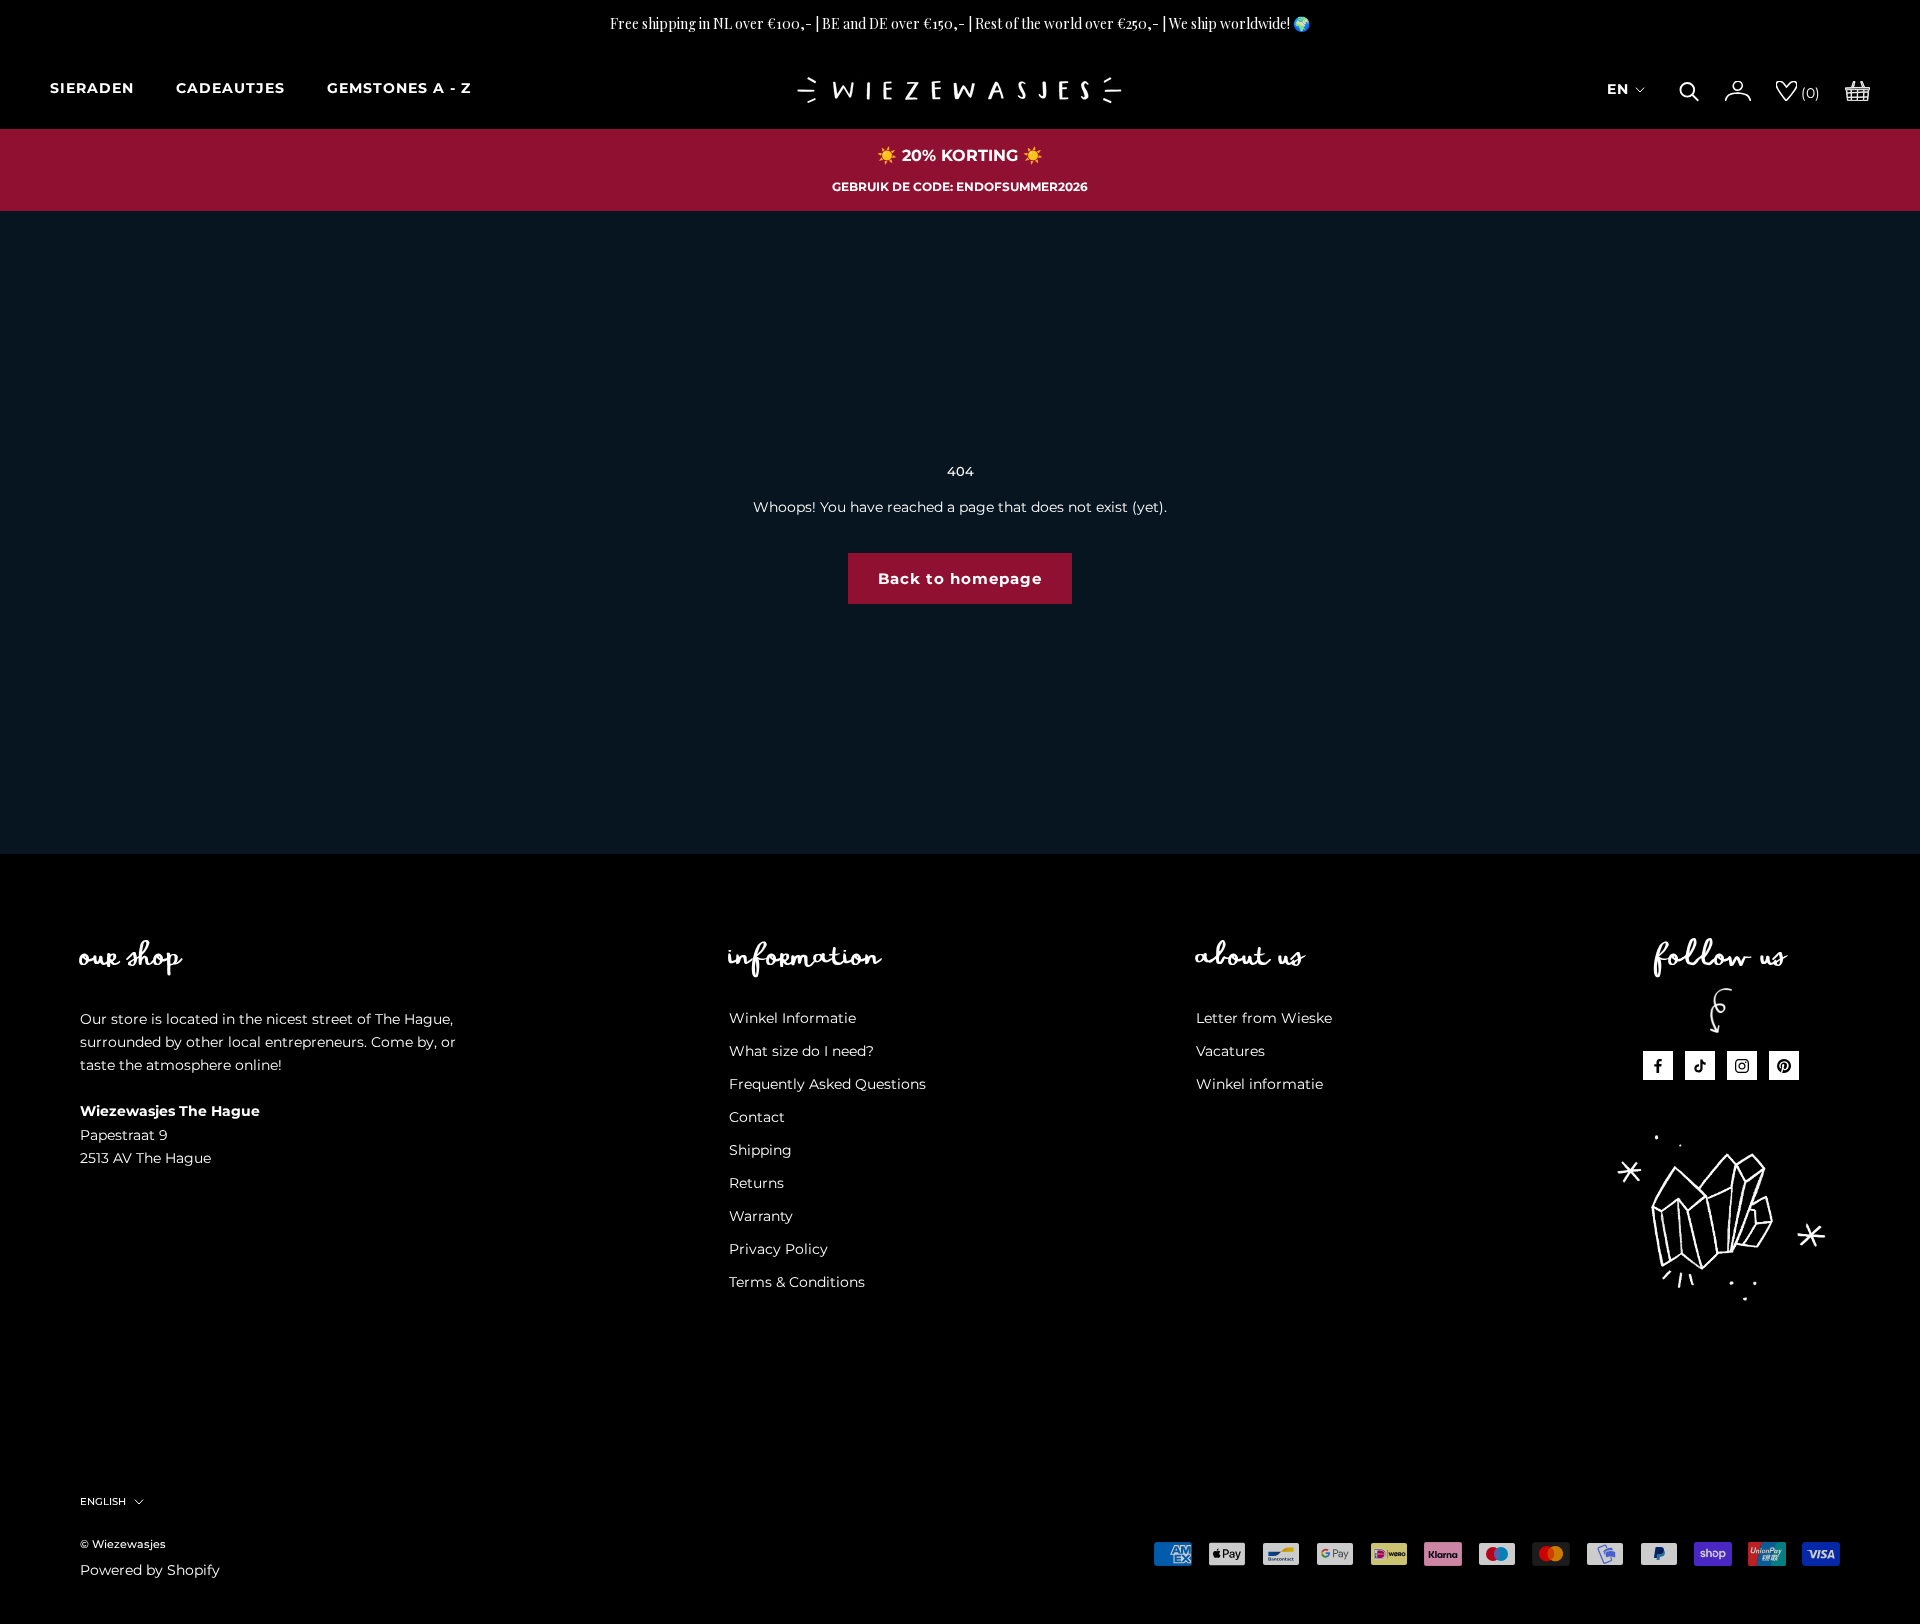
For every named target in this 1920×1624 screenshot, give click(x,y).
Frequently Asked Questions (827, 1084)
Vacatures (1230, 1051)
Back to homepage (960, 578)
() (1808, 93)
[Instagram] (1742, 1065)
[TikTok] (1700, 1065)
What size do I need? (801, 1051)
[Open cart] (1857, 89)
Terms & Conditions (797, 1282)
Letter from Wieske (1264, 1018)
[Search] (1689, 89)
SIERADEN (92, 88)
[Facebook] (1658, 1065)
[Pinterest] (1784, 1065)
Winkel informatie (1259, 1084)
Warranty (761, 1216)
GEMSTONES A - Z (399, 88)
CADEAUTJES (230, 88)
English (103, 1501)
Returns (756, 1183)
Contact (757, 1117)
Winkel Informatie (792, 1018)
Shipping (760, 1150)
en (1618, 89)
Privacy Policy (778, 1249)
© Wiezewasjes (123, 1544)
